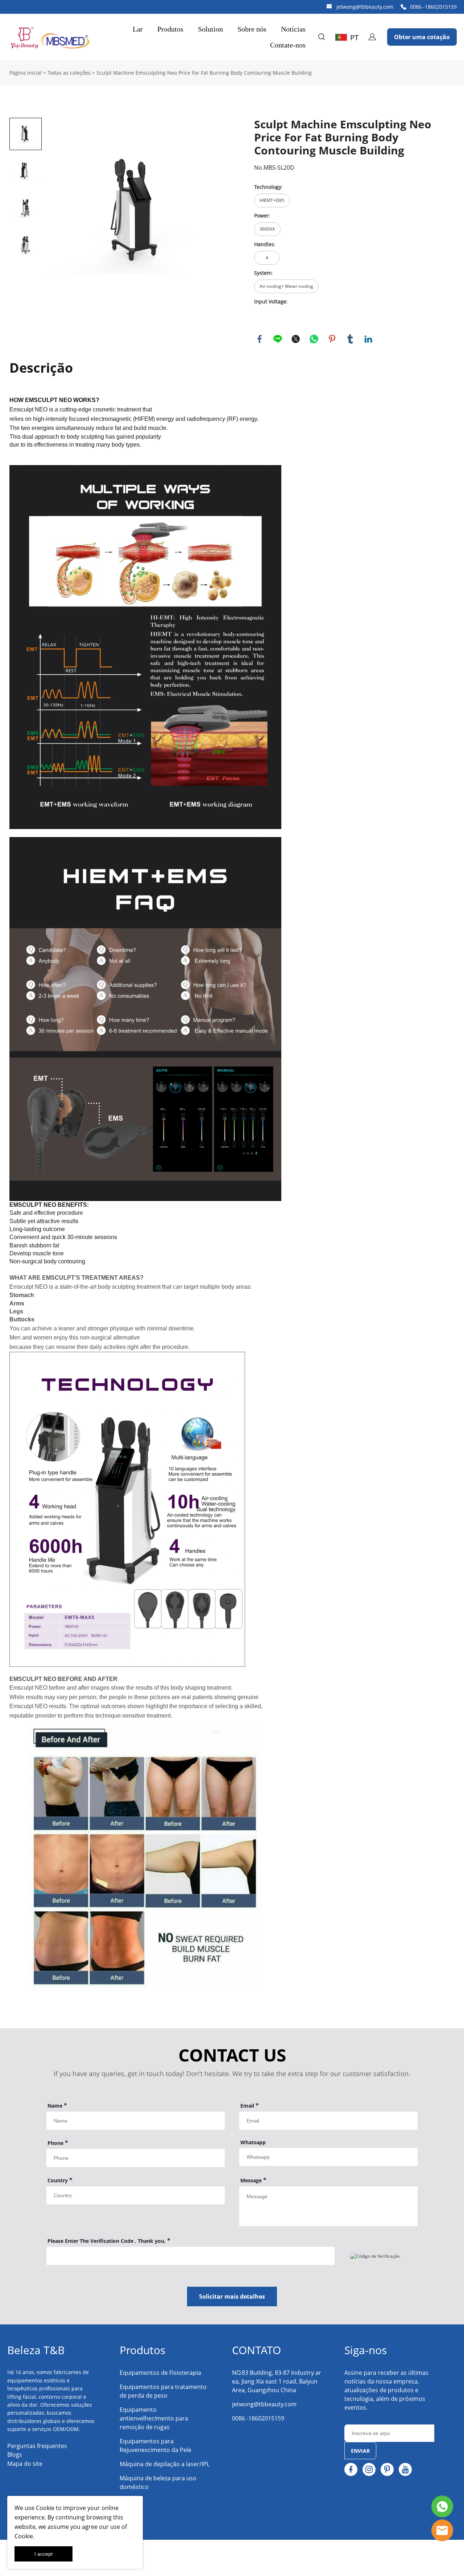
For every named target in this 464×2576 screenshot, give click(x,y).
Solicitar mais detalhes (232, 2297)
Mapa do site (25, 2464)
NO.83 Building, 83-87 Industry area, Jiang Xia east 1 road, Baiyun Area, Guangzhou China (277, 2381)
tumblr (350, 339)
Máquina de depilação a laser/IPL (165, 2464)
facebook (260, 339)
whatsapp (314, 339)
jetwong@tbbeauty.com (365, 7)
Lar (138, 29)
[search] (322, 38)
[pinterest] (387, 2469)
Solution (210, 29)
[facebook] (351, 2469)
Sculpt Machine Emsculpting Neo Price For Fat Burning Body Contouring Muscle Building (204, 73)
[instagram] (369, 2469)
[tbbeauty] (442, 2530)
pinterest (332, 339)
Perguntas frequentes (37, 2446)
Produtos (170, 29)
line (278, 339)
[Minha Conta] (372, 37)
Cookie (45, 2508)
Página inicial (26, 73)
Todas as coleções (69, 73)
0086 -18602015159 (433, 7)
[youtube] (405, 2469)
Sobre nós (252, 29)
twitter (296, 339)
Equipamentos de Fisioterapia (160, 2373)
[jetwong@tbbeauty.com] (329, 7)
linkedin (368, 339)
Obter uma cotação (422, 37)
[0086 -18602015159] (403, 7)
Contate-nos (288, 45)
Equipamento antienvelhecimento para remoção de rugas (154, 2418)
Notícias (293, 29)
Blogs (15, 2455)
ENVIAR (360, 2451)
